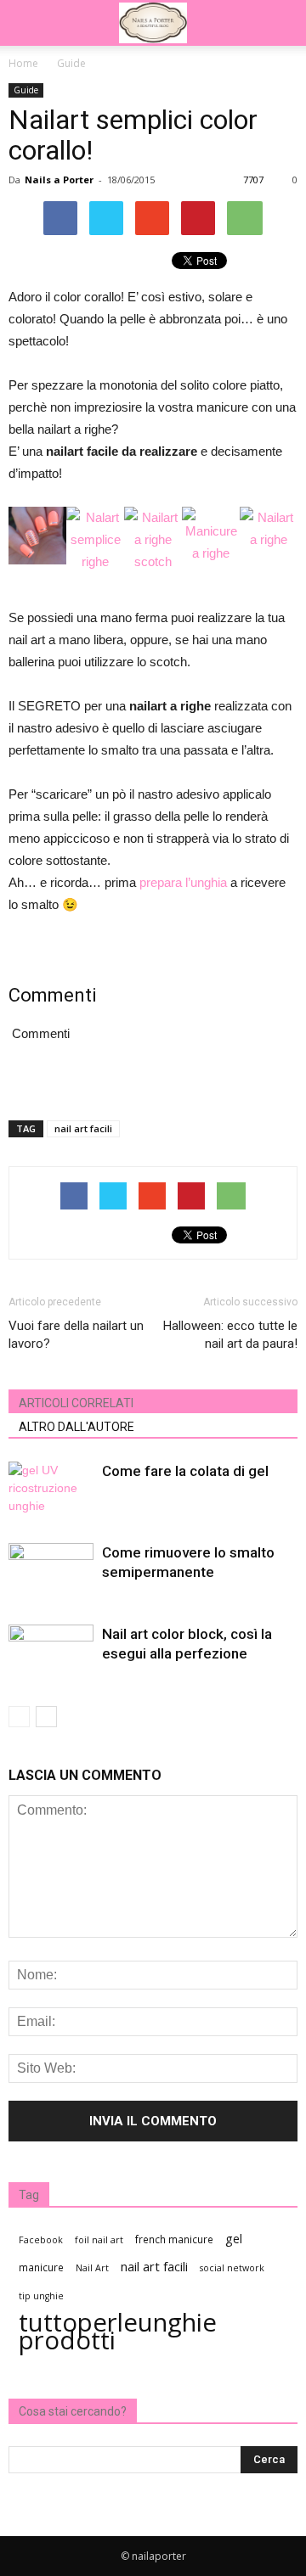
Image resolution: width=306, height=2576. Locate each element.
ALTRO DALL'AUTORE (76, 1427)
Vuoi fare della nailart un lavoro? (76, 1335)
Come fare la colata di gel (185, 1471)
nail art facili (83, 1128)
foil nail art (99, 2240)
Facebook (41, 2240)
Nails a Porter (59, 180)
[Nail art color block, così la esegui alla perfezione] (51, 1654)
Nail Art (92, 2268)
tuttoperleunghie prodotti (118, 2332)
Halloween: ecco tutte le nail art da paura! (230, 1335)
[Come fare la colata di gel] (51, 1491)
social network (232, 2268)
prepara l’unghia (183, 882)
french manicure (174, 2239)
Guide (26, 90)
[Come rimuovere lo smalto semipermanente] (51, 1572)
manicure (41, 2267)
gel (234, 2239)
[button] (282, 23)
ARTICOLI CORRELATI (76, 1403)
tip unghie (41, 2296)
